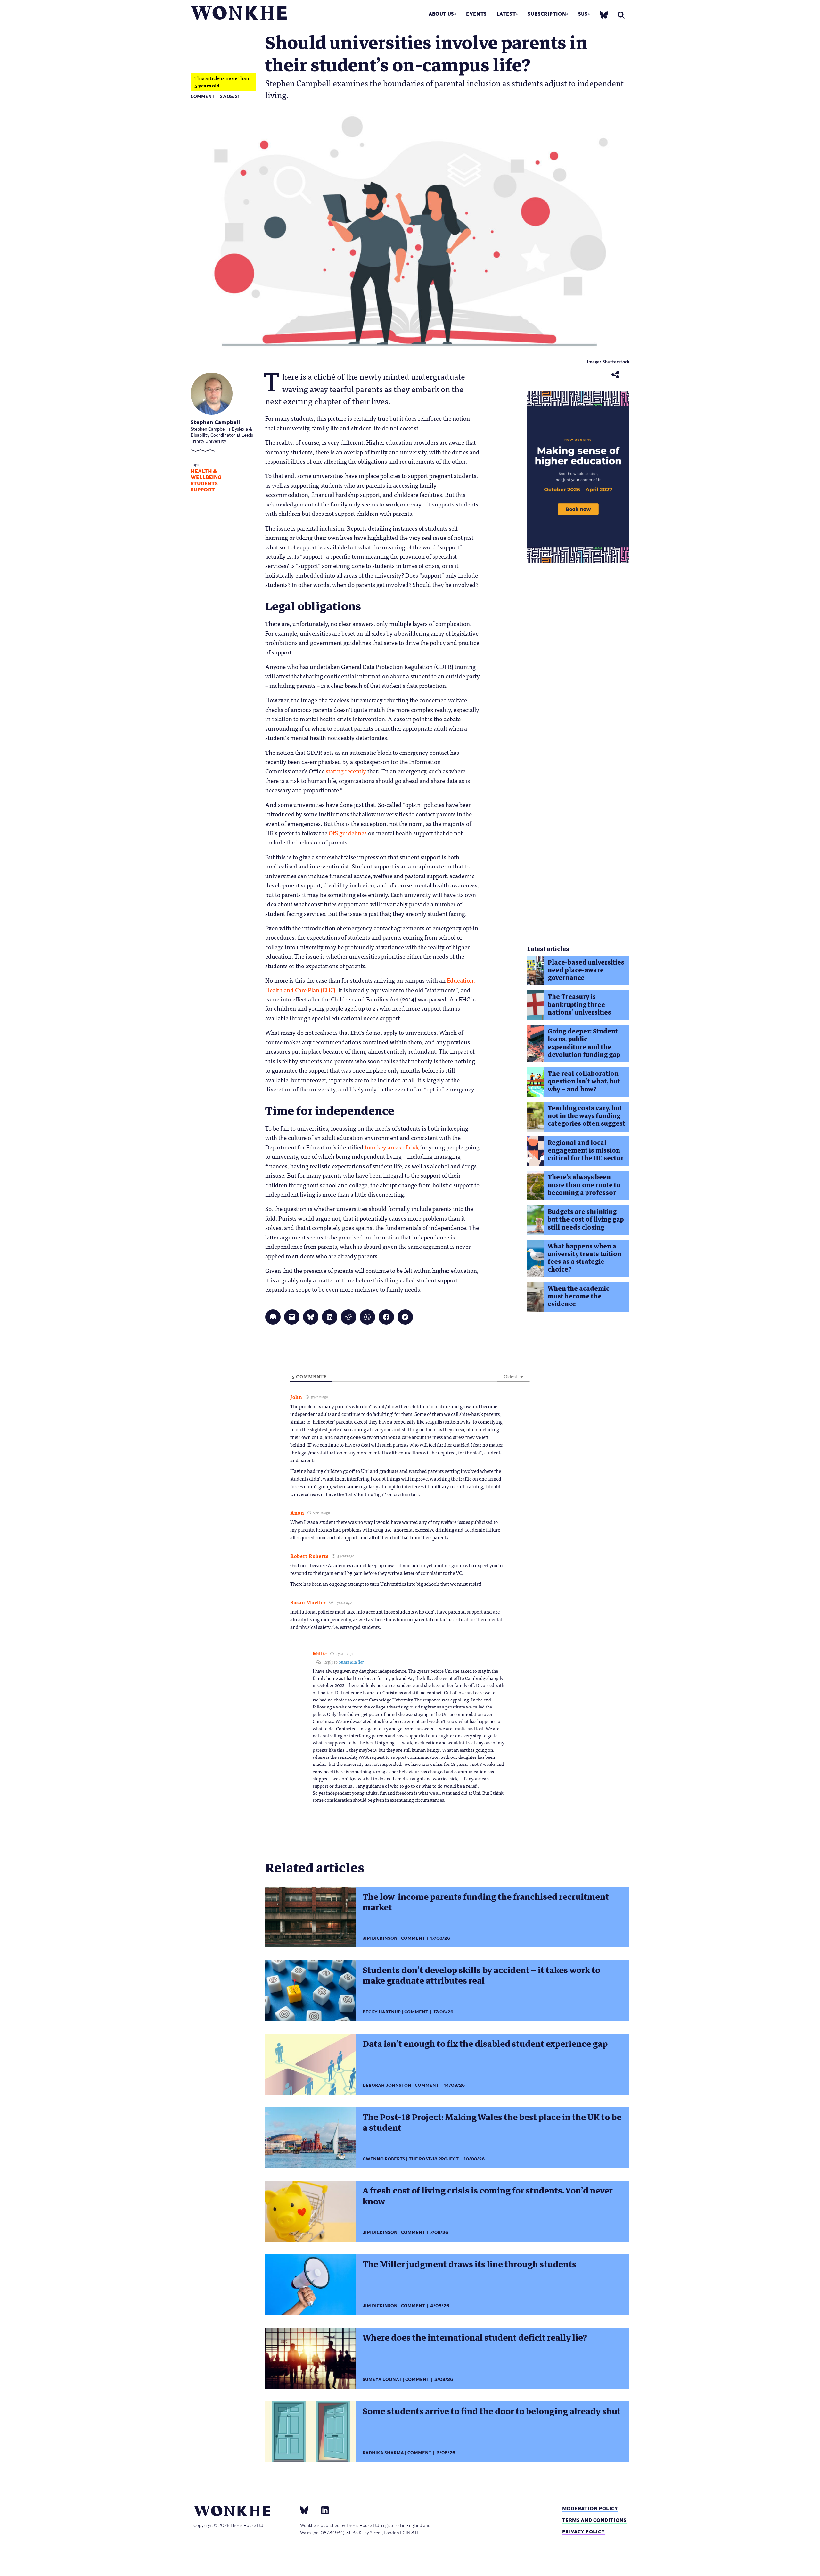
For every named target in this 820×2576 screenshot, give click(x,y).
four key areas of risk (391, 1147)
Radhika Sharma (383, 2453)
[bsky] (604, 15)
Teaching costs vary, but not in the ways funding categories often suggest (586, 1116)
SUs (583, 14)
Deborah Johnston (387, 2085)
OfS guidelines (347, 833)
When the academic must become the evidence (578, 1296)
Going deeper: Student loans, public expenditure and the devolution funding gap (584, 1043)
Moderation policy (590, 2509)
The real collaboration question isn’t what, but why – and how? (584, 1082)
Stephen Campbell (215, 422)
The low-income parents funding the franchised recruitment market (486, 1902)
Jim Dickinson (380, 1938)
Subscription (547, 14)
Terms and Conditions (594, 2520)
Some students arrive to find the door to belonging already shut (492, 2411)
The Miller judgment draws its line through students (469, 2264)
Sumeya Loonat (382, 2379)
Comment (203, 97)
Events (476, 14)
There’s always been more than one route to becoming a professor (584, 1185)
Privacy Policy (584, 2532)
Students (204, 484)
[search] (621, 15)
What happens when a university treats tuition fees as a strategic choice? (585, 1258)
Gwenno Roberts (384, 2159)
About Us (441, 14)
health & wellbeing (206, 474)
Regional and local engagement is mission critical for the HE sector (586, 1151)
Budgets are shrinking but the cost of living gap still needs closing (586, 1220)
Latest (506, 14)
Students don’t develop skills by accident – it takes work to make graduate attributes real (481, 1975)
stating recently (346, 771)
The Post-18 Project (434, 2159)
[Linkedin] (322, 2510)
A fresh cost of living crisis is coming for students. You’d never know (488, 2196)
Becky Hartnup (382, 2012)
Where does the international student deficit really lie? (475, 2338)
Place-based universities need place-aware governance (586, 970)
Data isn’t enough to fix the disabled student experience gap (485, 2044)
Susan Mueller (351, 1662)
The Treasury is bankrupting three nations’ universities (579, 1005)
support (203, 490)
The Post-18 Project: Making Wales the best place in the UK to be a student (492, 2123)
